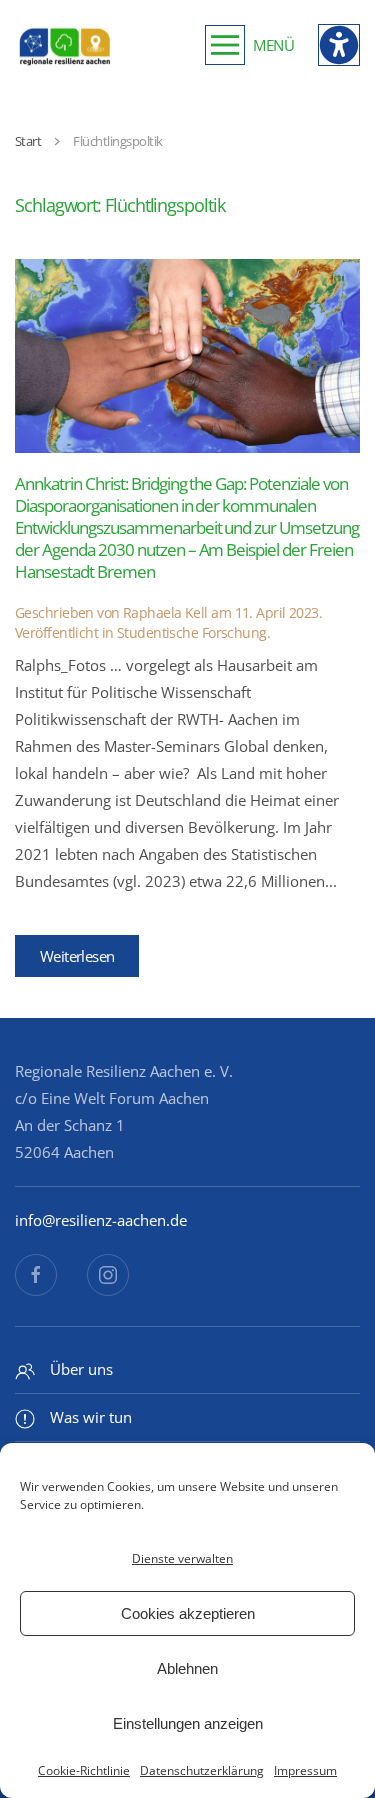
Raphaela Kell (165, 612)
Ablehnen (187, 1668)
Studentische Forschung (192, 632)
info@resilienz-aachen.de (101, 1220)
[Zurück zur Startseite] (65, 45)
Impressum (305, 1770)
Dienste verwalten (182, 1558)
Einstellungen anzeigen (188, 1723)
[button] (249, 45)
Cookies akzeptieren (188, 1613)
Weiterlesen (77, 956)
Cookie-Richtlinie (84, 1770)
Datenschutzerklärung (202, 1770)
